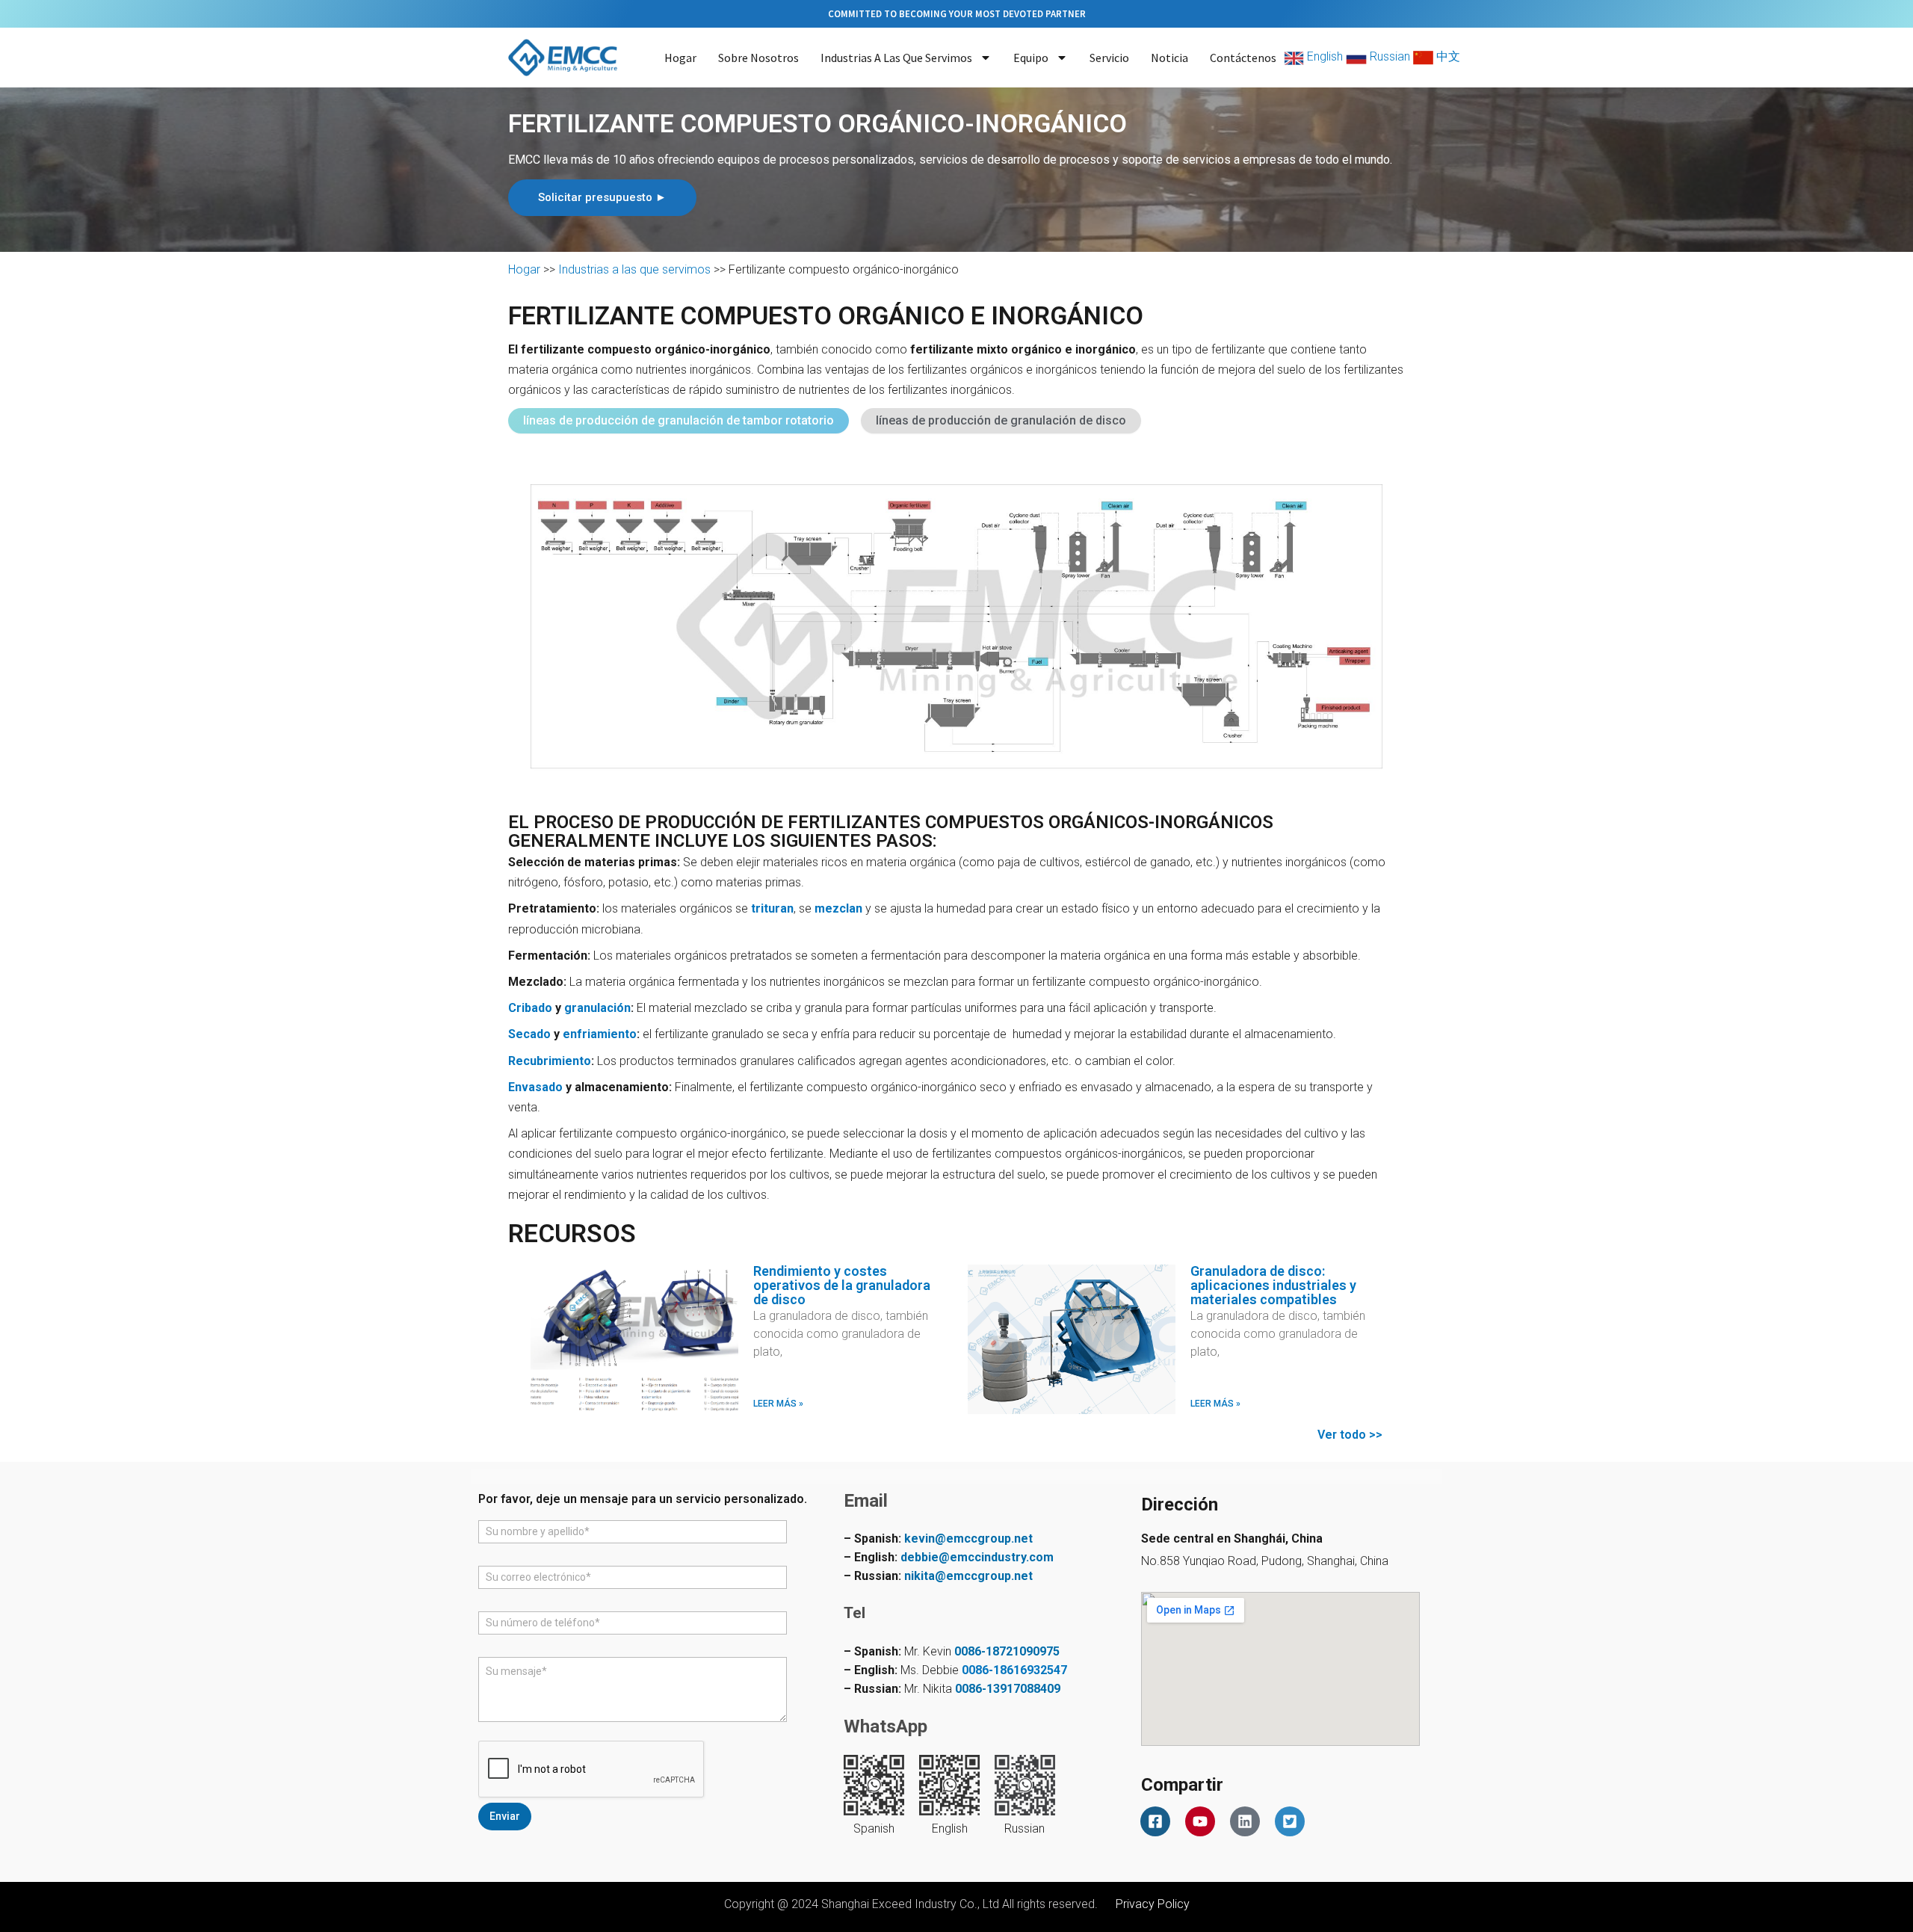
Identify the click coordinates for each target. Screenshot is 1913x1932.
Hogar (680, 58)
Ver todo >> (1350, 1435)
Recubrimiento (550, 1061)
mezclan (838, 908)
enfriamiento (600, 1034)
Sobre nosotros (758, 58)
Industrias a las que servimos (896, 58)
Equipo (1031, 58)
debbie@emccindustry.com (977, 1557)
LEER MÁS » (778, 1404)
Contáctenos (1243, 58)
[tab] (679, 421)
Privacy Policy (1153, 1904)
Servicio (1109, 58)
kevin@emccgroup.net (968, 1538)
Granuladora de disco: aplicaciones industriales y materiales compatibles (1273, 1285)
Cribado (530, 1008)
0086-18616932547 (1014, 1670)
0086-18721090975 (1007, 1651)
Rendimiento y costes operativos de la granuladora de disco (842, 1285)
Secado (529, 1034)
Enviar (505, 1816)
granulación (597, 1008)
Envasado (535, 1087)
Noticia (1169, 58)
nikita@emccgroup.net (968, 1576)
